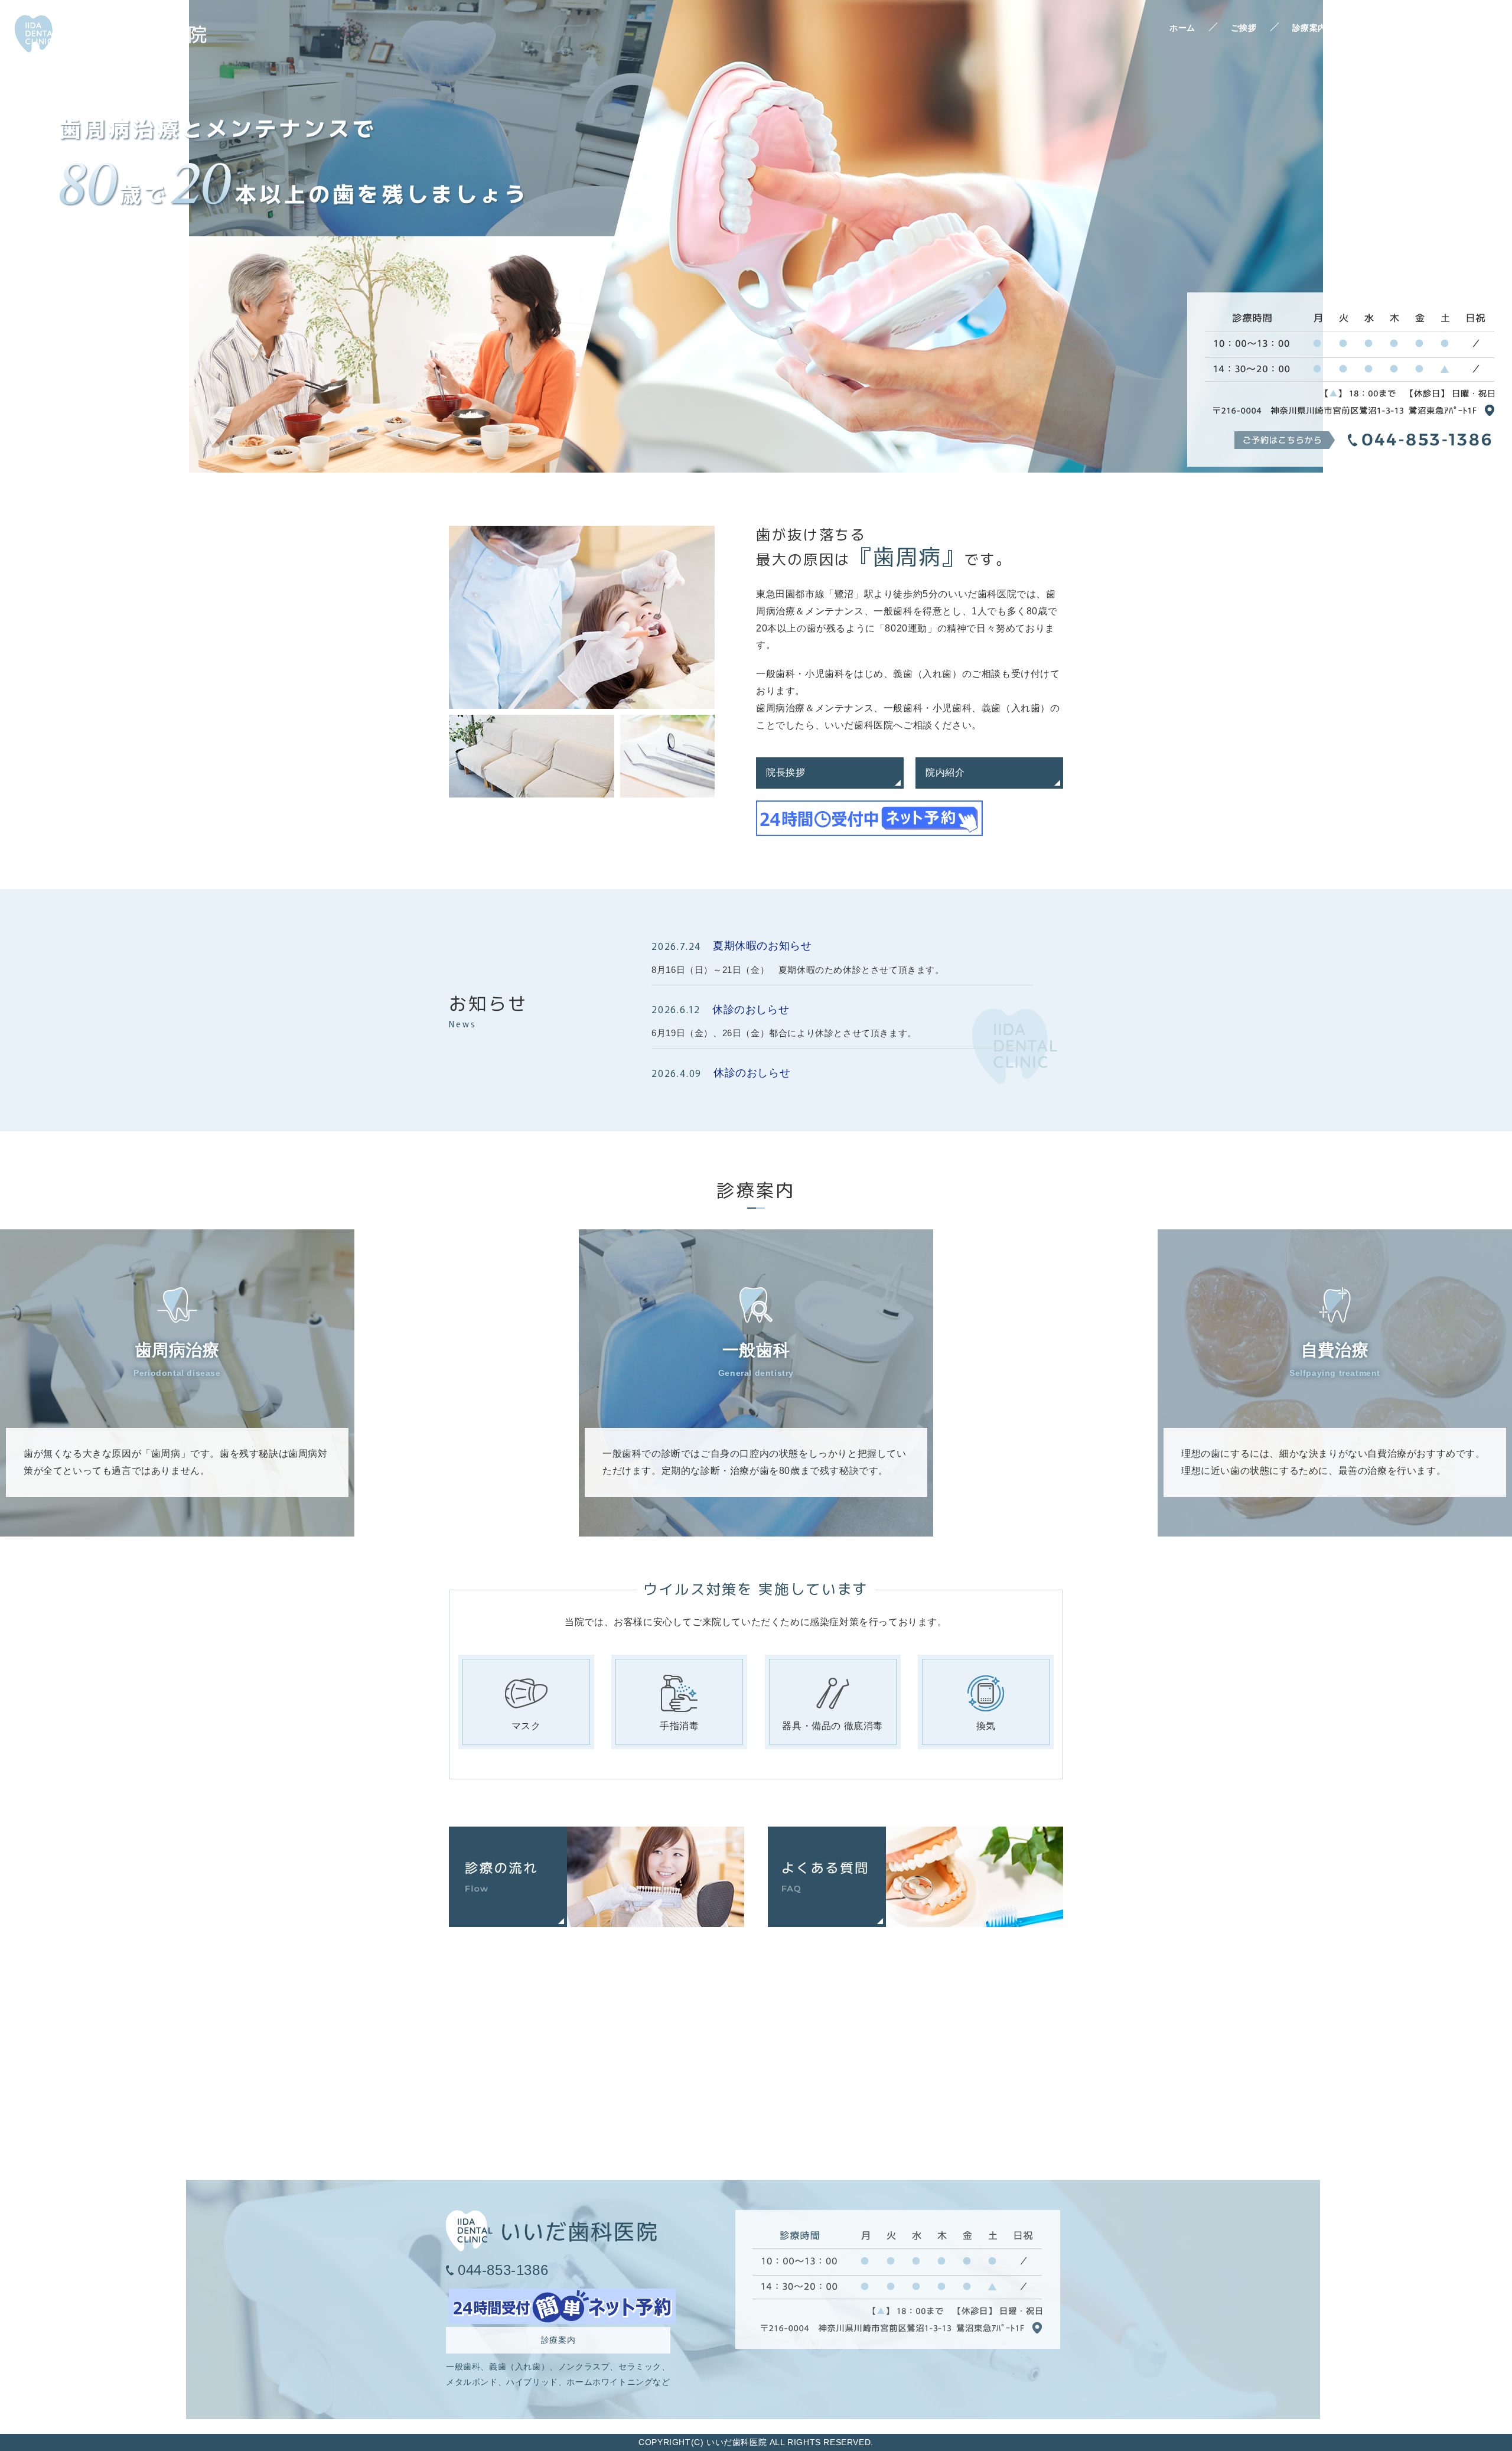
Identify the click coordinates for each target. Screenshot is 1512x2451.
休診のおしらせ (751, 1010)
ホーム (1182, 28)
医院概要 (1467, 28)
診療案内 (1309, 28)
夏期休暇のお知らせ (762, 946)
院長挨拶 (786, 772)
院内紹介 (945, 772)
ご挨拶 (1244, 28)
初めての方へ (1388, 28)
